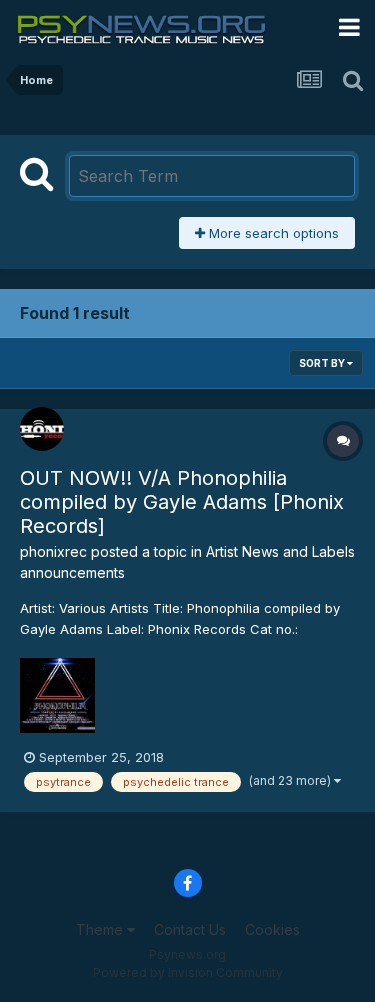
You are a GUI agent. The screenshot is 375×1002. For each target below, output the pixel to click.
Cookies (272, 929)
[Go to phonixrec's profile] (42, 429)
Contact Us (190, 929)
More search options (272, 233)
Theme (101, 929)
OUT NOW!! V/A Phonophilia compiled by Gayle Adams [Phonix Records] (182, 502)
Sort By (323, 363)
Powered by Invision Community (188, 972)
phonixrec (53, 551)
